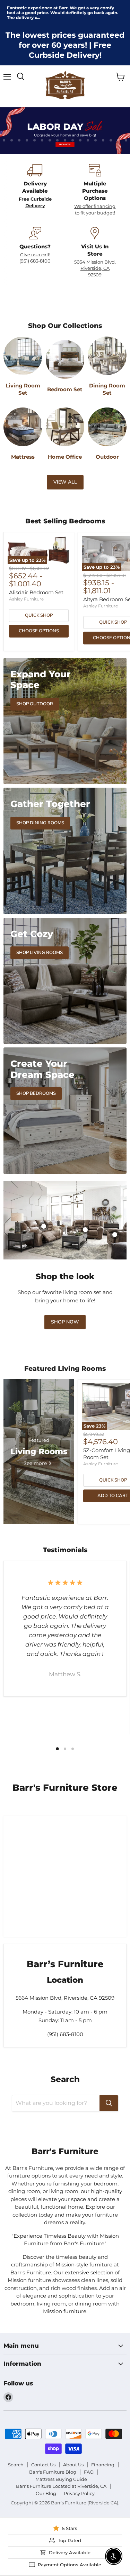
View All (65, 482)
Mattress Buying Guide (61, 2479)
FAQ (89, 2472)
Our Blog (46, 2493)
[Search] (109, 2103)
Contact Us (43, 2465)
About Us (73, 2465)
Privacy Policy (79, 2493)
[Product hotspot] (85, 1230)
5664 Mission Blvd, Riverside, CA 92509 (95, 268)
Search (16, 2465)
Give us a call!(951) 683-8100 (35, 258)
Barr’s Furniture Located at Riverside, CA (61, 2486)
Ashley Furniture (26, 599)
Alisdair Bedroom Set (36, 592)
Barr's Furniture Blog (53, 2472)
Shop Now (65, 1322)
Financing (103, 2465)
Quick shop (39, 615)
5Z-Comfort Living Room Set (107, 1454)
